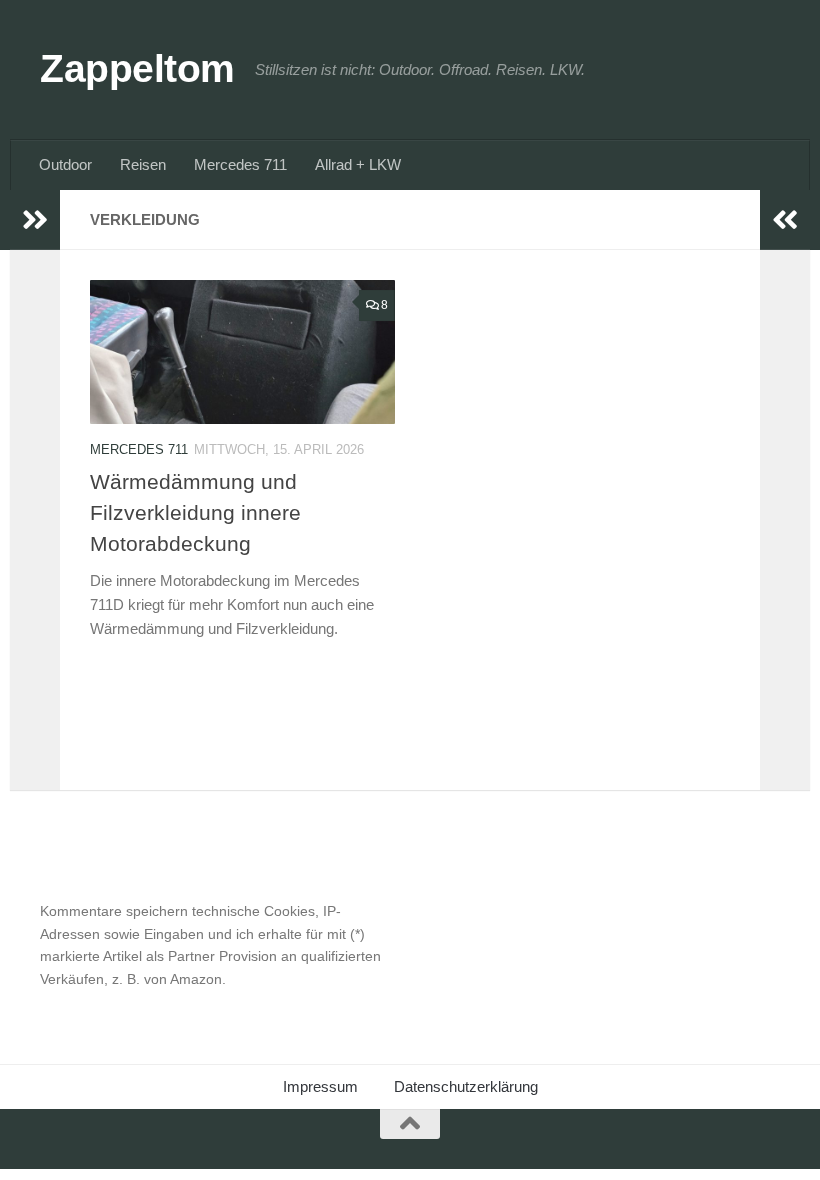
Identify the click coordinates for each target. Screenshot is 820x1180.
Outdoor (65, 164)
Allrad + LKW (358, 164)
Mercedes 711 (240, 164)
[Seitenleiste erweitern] (35, 220)
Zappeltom (137, 68)
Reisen (143, 164)
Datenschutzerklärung (466, 1086)
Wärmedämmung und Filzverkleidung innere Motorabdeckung (195, 512)
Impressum (320, 1086)
